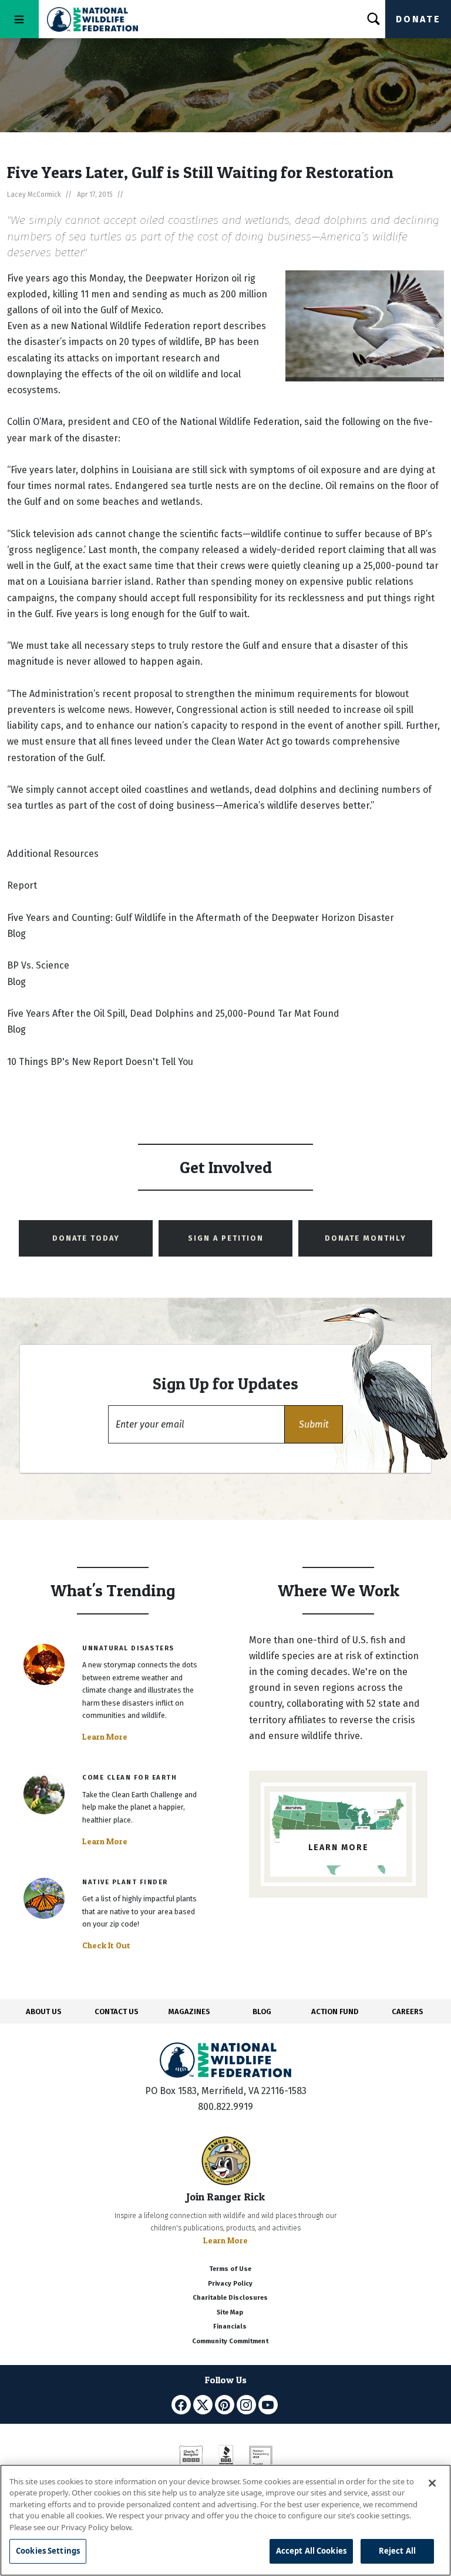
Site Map (230, 2312)
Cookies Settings (48, 2551)
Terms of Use (230, 2269)
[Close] (432, 2483)
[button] (314, 1424)
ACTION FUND (335, 2011)
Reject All (397, 2551)
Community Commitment (230, 2341)
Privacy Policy (230, 2284)
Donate (418, 19)
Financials (230, 2327)
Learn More (105, 1737)
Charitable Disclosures (230, 2298)
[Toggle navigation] (19, 19)
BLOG (262, 2011)
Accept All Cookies (311, 2551)
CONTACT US (117, 2011)
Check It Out (106, 1945)
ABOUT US (44, 2011)
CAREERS (408, 2011)
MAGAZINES (189, 2011)
